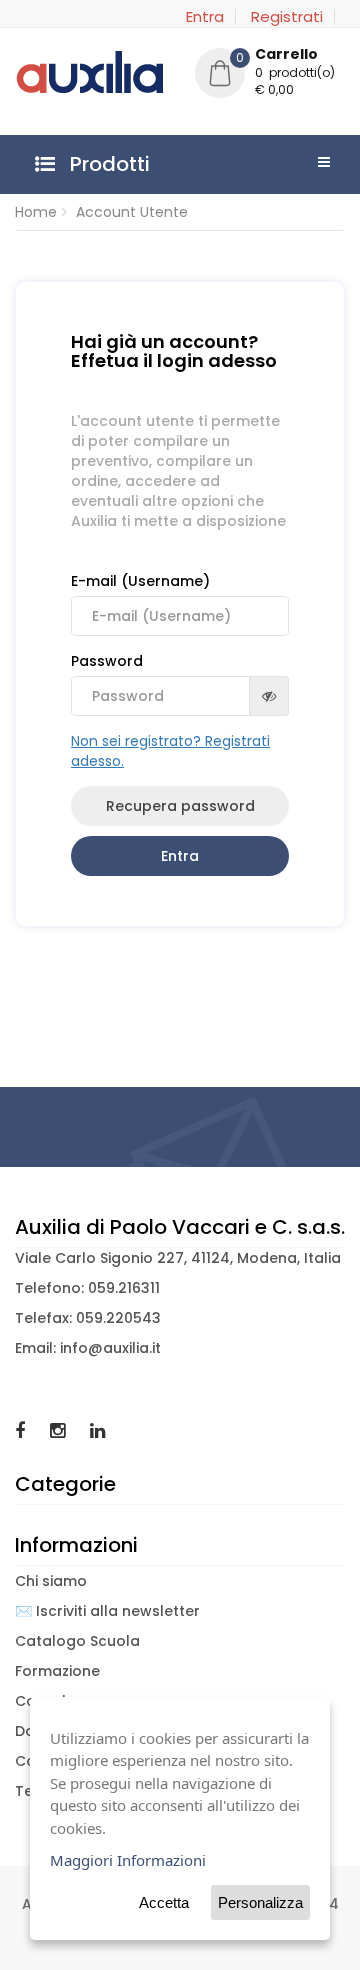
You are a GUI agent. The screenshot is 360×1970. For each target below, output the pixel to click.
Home (36, 212)
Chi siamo (51, 1581)
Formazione (57, 1671)
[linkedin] (97, 1430)
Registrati (287, 17)
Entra (205, 17)
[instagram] (60, 1430)
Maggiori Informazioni (128, 1860)
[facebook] (22, 1430)
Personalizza (260, 1902)
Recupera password (180, 806)
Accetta (164, 1902)
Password (107, 661)
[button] (270, 75)
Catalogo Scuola (77, 1641)
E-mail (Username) (140, 581)
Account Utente (132, 212)
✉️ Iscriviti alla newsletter (107, 1611)
